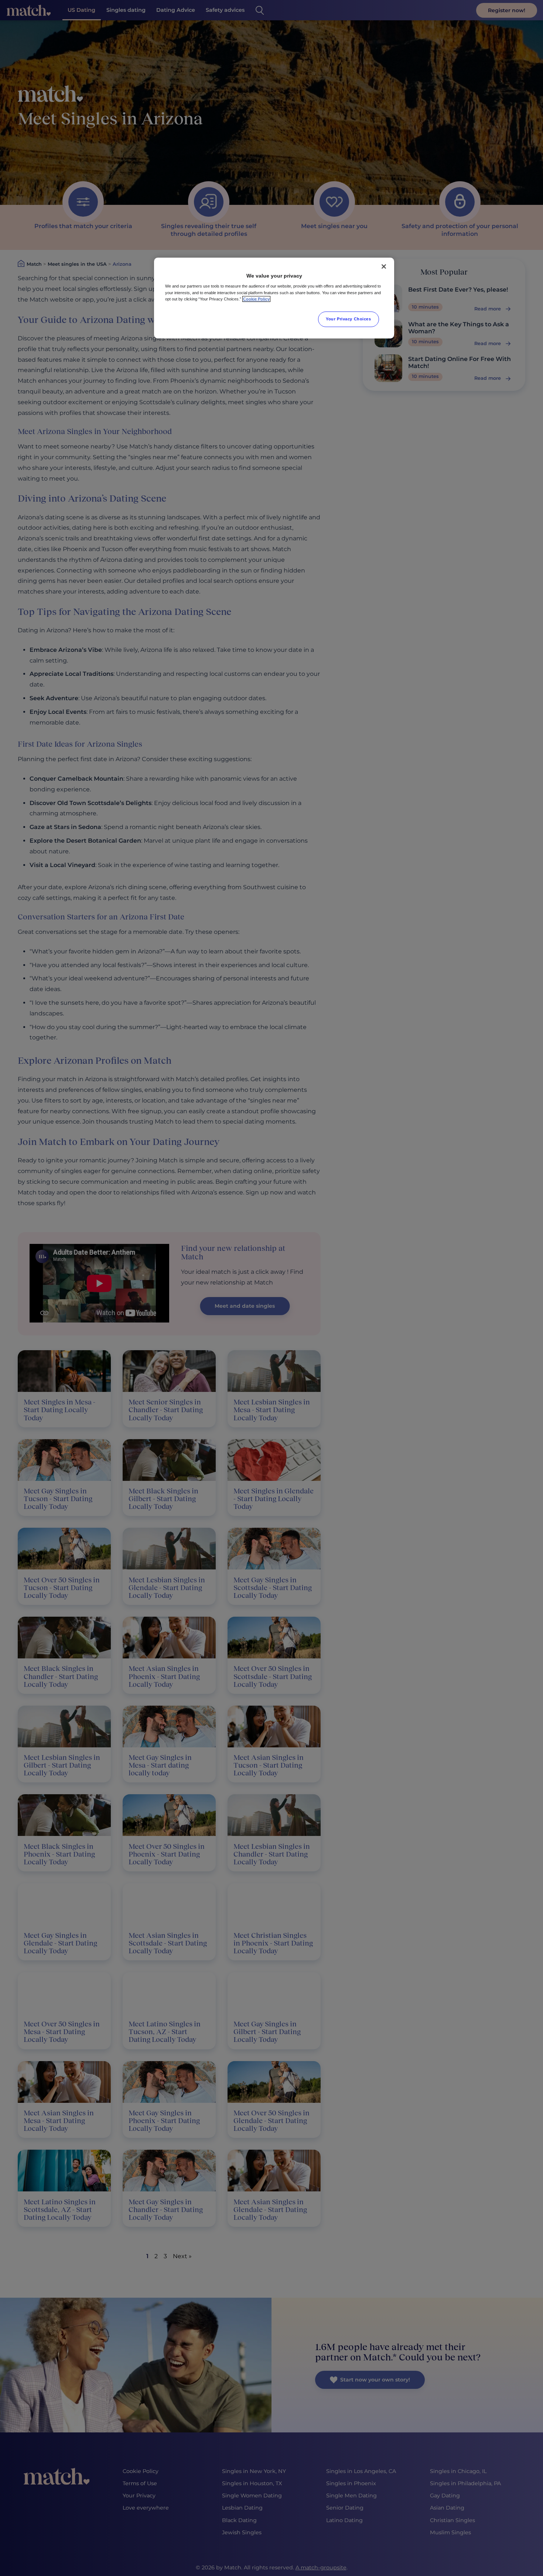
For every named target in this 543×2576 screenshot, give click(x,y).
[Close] (384, 266)
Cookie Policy (256, 299)
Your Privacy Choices (348, 319)
